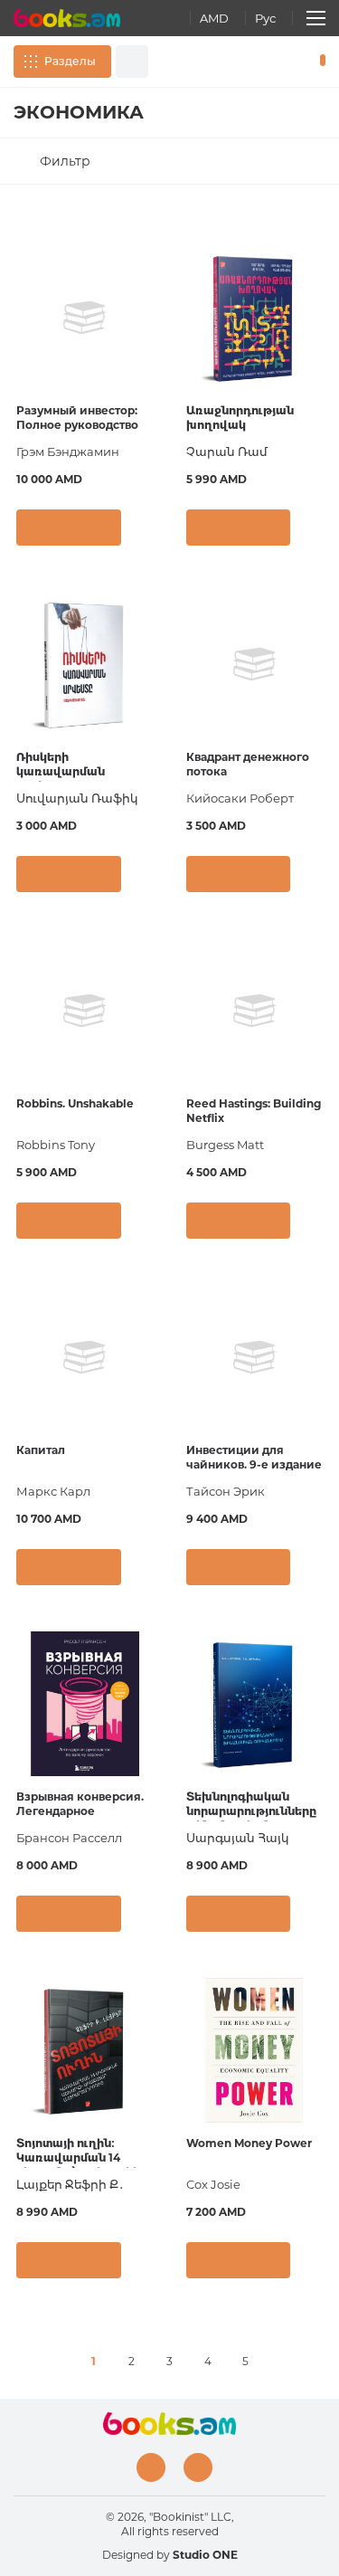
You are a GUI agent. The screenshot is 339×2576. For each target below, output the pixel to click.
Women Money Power (249, 2143)
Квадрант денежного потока (248, 764)
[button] (146, 537)
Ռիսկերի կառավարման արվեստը (61, 766)
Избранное (292, 62)
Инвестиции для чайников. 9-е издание (254, 1457)
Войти (266, 62)
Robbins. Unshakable (75, 1103)
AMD (214, 18)
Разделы (70, 61)
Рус (265, 18)
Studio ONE (205, 2555)
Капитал (41, 1450)
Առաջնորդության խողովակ (240, 418)
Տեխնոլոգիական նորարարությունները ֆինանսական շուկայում (251, 1806)
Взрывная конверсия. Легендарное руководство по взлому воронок (85, 1806)
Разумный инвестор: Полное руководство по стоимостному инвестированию (77, 419)
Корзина (319, 62)
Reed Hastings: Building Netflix (254, 1111)
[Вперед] (284, 2362)
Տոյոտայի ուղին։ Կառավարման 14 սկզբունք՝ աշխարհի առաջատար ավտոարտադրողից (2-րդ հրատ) (78, 2152)
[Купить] (69, 528)
